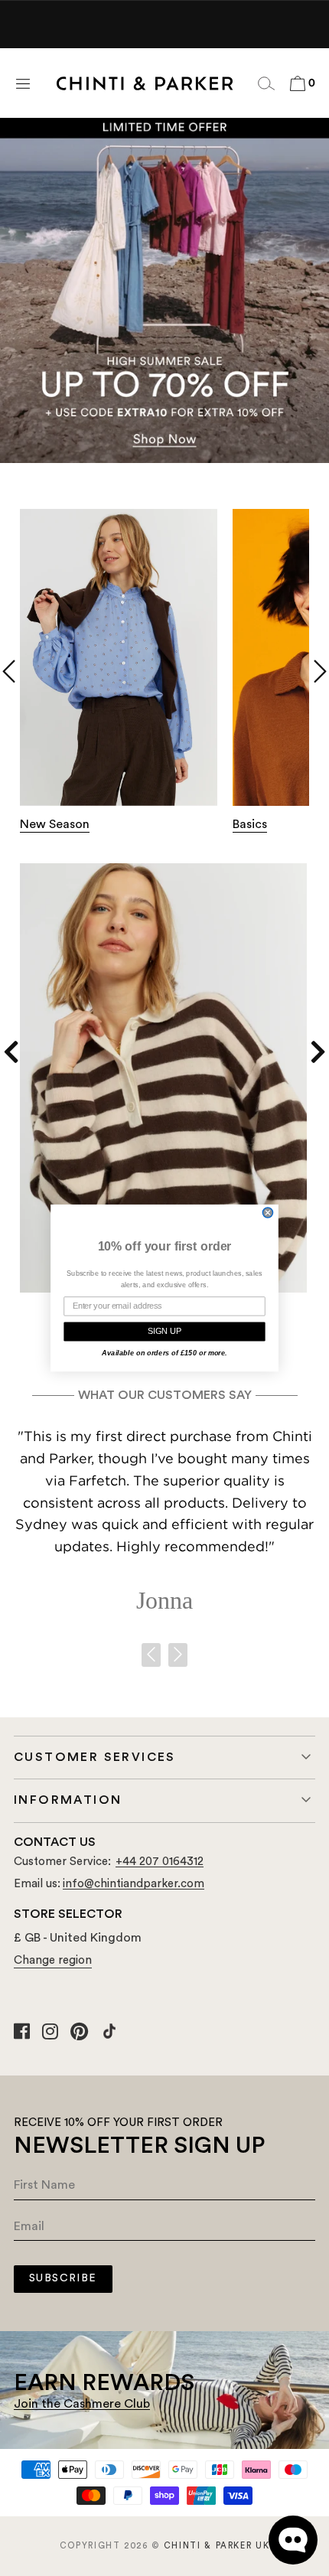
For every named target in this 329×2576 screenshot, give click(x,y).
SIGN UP (164, 1331)
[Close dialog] (268, 1213)
